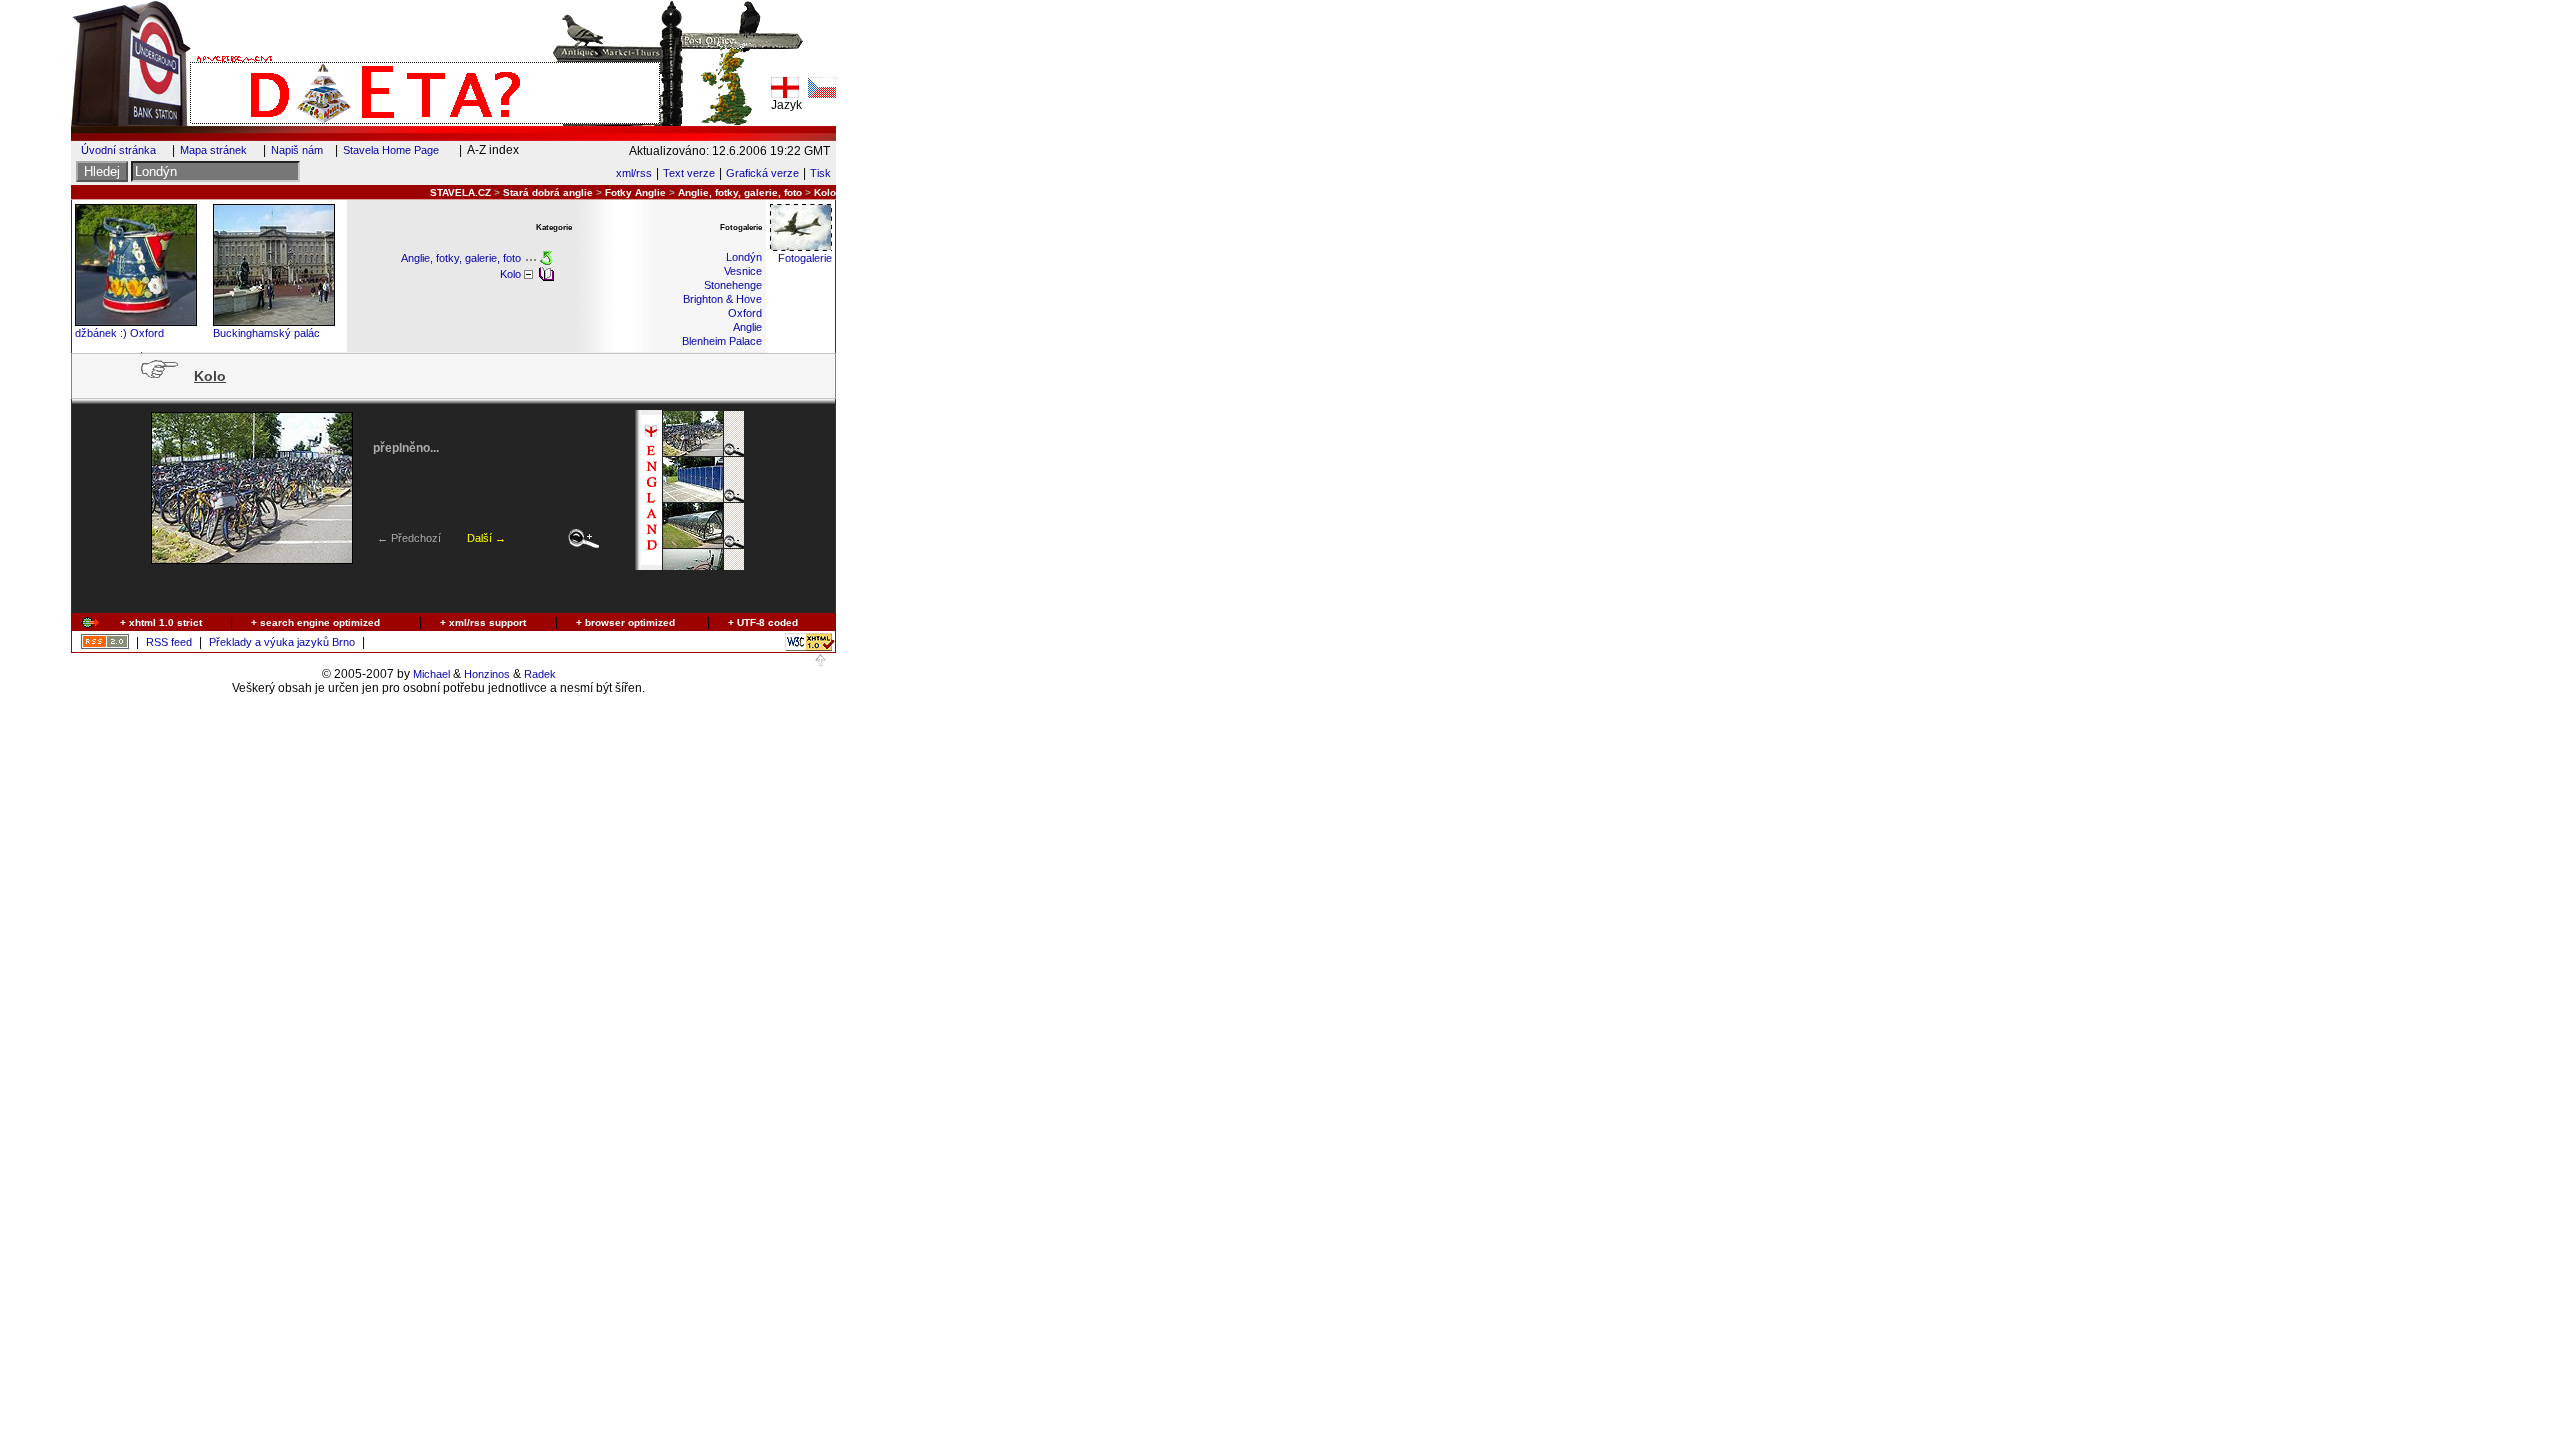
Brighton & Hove (722, 299)
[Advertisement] (441, 588)
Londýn (744, 257)
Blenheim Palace (722, 341)
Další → (486, 538)
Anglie (747, 327)
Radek (540, 674)
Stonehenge (733, 285)
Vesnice (743, 271)
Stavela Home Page (391, 150)
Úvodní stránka (118, 150)
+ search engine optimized (315, 622)
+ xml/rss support (483, 622)
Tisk (820, 173)
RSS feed (169, 642)
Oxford (745, 313)
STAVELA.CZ (460, 192)
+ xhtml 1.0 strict (161, 622)
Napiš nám (297, 150)
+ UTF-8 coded (763, 622)
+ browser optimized (625, 622)
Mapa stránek (213, 150)
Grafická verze (762, 173)
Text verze (689, 173)
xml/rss (634, 173)
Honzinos (487, 674)
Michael (431, 674)
